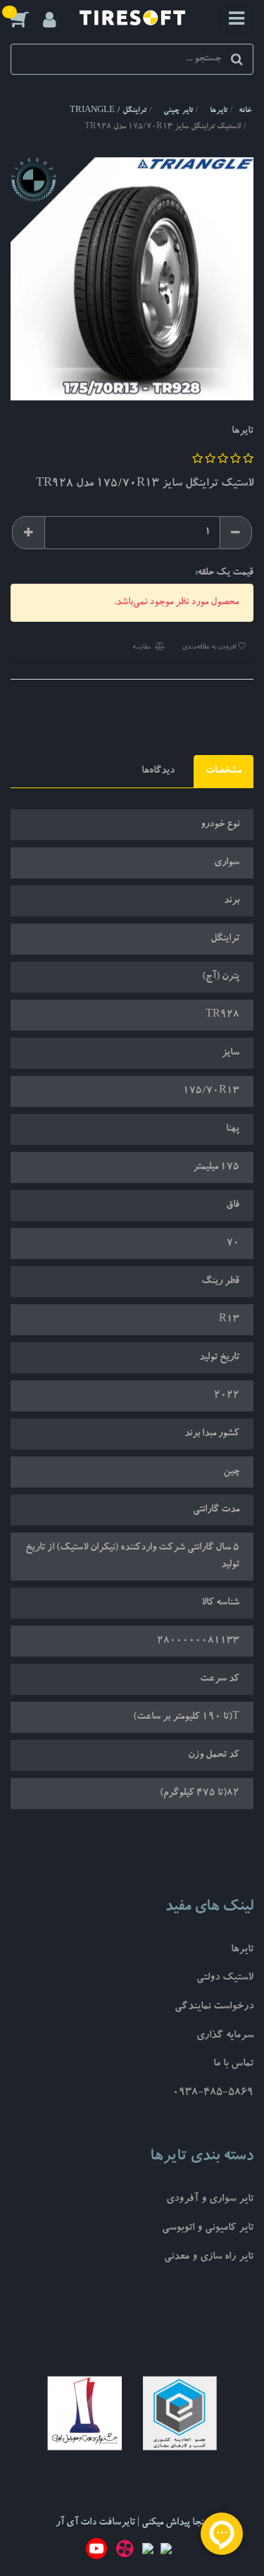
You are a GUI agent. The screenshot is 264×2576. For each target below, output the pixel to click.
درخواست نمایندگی (214, 2007)
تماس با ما (233, 2065)
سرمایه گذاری (225, 2036)
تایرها (242, 1950)
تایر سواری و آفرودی (210, 2200)
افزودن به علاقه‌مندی (210, 648)
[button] (27, 19)
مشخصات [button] (224, 771)
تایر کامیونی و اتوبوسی (208, 2229)
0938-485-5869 (213, 2093)
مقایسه (142, 648)
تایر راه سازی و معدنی (209, 2258)
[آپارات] (125, 2551)
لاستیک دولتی (225, 1979)
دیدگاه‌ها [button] (158, 771)
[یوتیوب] (96, 2551)
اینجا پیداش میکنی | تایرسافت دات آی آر (132, 2523)
